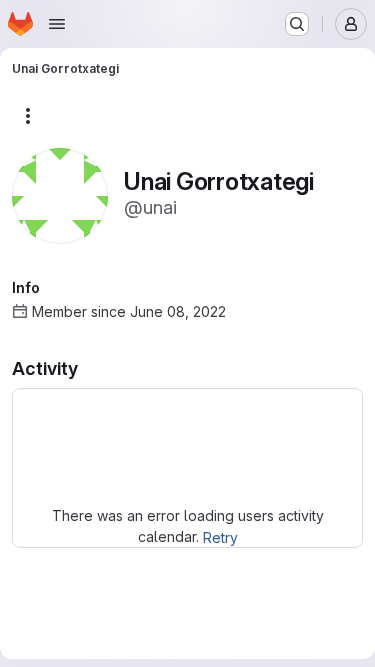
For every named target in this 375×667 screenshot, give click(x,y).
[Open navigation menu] (57, 24)
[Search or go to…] (297, 24)
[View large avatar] (60, 194)
